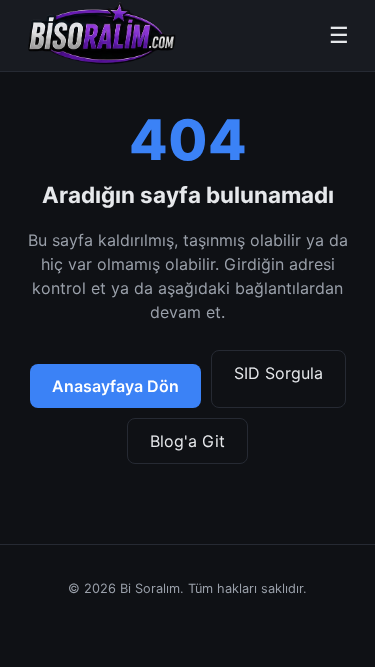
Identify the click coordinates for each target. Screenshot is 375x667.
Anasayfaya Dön (115, 386)
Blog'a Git (187, 441)
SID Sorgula (278, 373)
